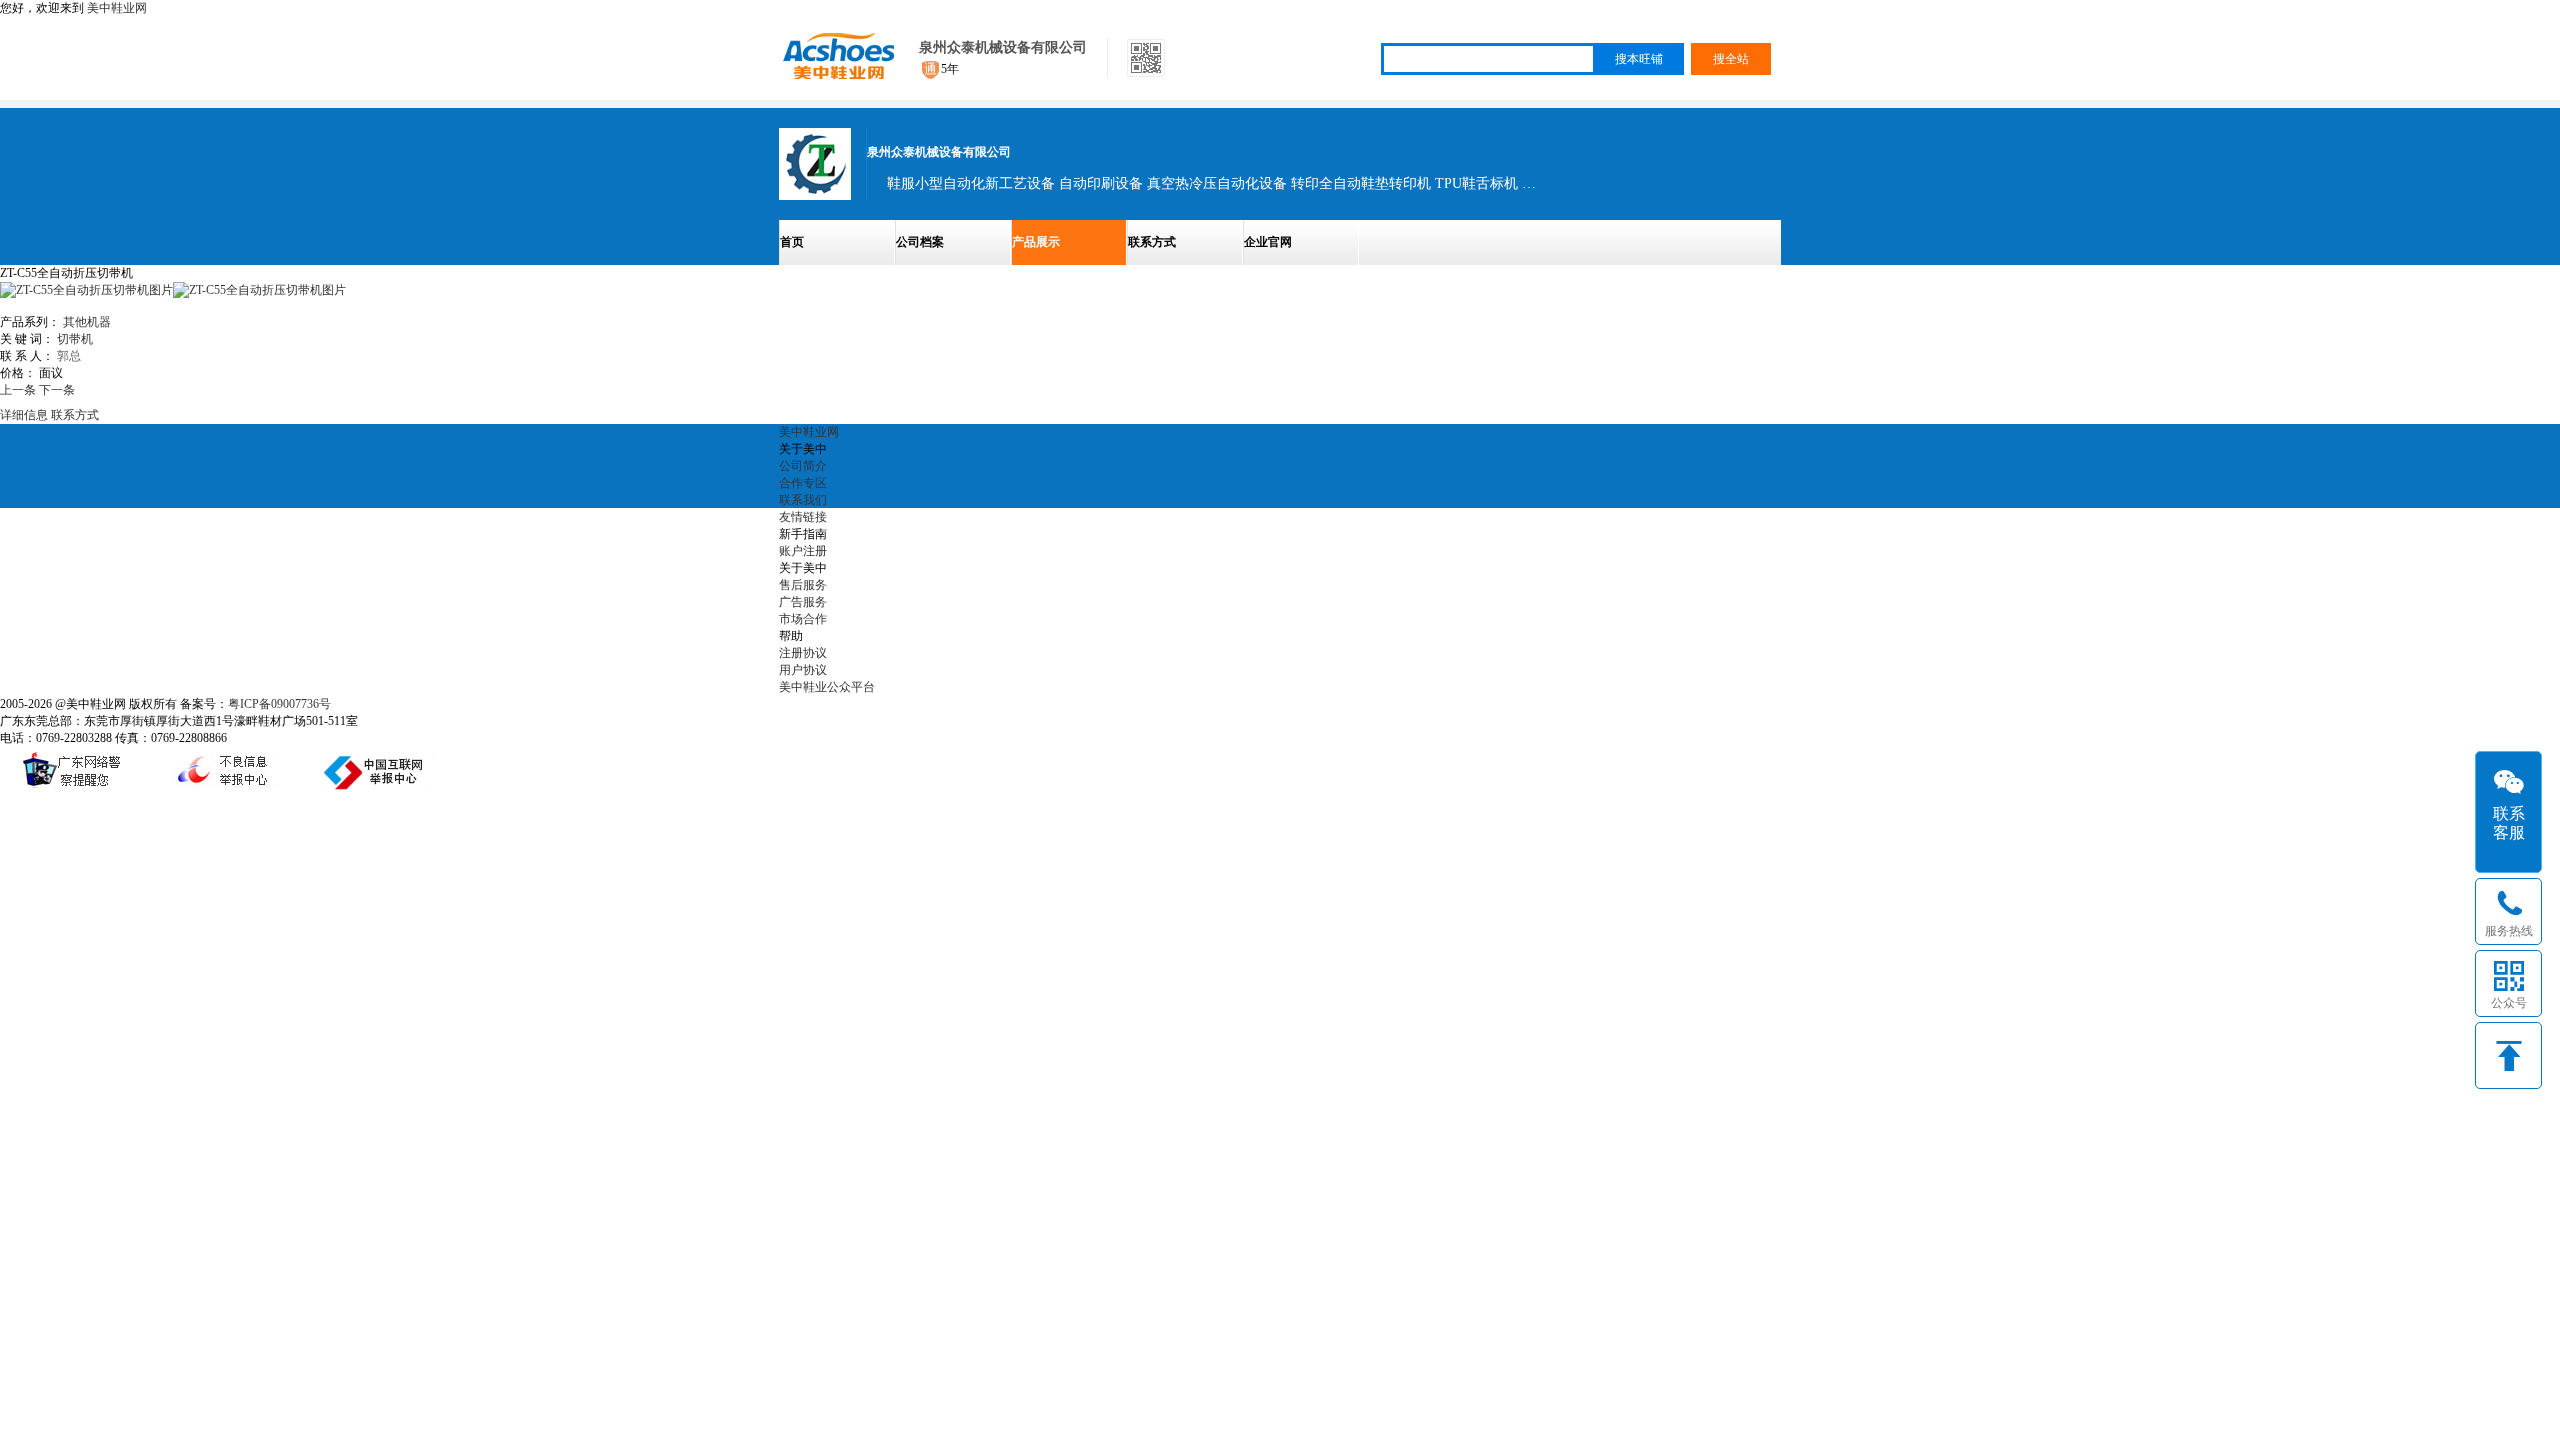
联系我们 (803, 500)
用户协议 (803, 670)
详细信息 (24, 415)
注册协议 (803, 653)
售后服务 (803, 585)
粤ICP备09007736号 (279, 704)
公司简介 (803, 466)
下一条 (57, 390)
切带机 (75, 339)
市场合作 (803, 619)
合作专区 (803, 483)
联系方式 (1152, 242)
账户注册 (803, 551)
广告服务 (803, 602)
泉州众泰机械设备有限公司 (1003, 47)
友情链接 (803, 517)
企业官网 (1268, 242)
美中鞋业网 (117, 8)
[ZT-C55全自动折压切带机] (259, 290)
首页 (792, 242)
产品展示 (1036, 242)
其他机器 (87, 322)
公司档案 (920, 242)
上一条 (18, 390)
